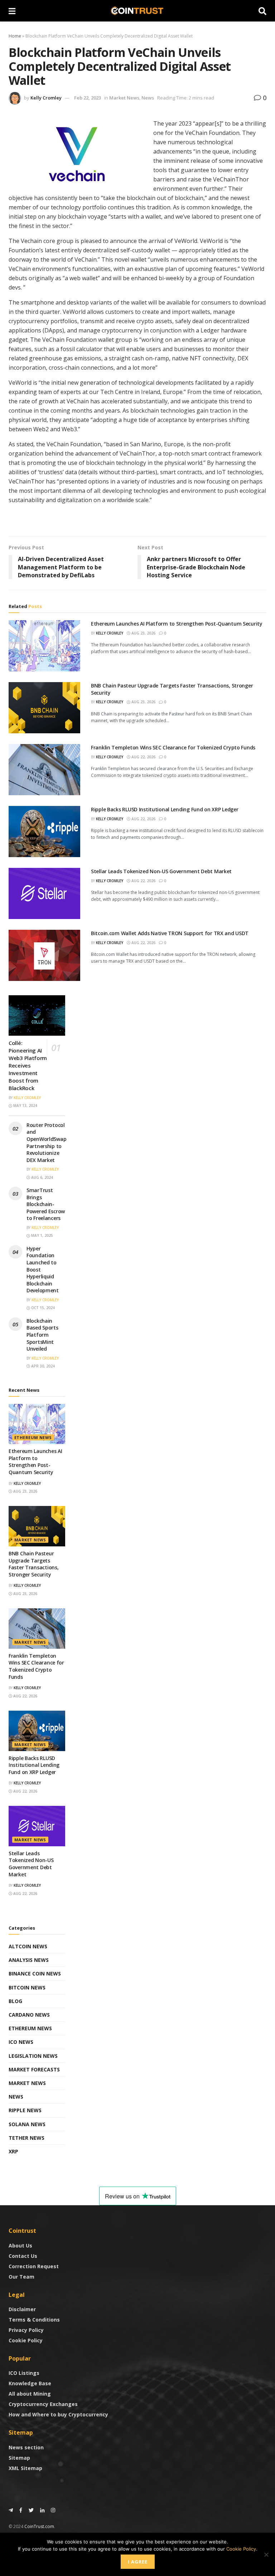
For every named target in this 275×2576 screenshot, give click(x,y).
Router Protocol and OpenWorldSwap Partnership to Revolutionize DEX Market (46, 1143)
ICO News (21, 2042)
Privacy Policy (26, 2330)
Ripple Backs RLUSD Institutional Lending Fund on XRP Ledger (165, 809)
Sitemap (19, 2458)
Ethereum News (33, 1437)
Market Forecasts (34, 2069)
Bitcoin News (27, 1987)
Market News (124, 98)
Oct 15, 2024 (42, 1308)
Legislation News (33, 2056)
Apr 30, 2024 (42, 1366)
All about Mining (30, 2394)
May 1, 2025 (42, 1235)
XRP (13, 2151)
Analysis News (29, 1960)
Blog (15, 2001)
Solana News (27, 2124)
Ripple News (25, 2110)
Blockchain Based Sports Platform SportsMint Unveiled (42, 1335)
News (148, 98)
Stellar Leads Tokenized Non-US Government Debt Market (161, 871)
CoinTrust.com (39, 2526)
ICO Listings (24, 2373)
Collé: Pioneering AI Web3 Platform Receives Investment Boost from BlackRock (28, 1065)
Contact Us (23, 2256)
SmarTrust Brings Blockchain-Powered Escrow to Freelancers (46, 1204)
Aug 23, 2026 (143, 633)
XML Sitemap (25, 2468)
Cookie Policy (26, 2340)
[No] (266, 2555)
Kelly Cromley (46, 98)
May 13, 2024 (25, 1105)
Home (15, 36)
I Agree (138, 2562)
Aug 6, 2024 (42, 1177)
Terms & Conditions (34, 2320)
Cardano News (29, 2015)
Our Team (21, 2277)
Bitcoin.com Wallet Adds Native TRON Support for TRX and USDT (170, 933)
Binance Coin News (35, 1974)
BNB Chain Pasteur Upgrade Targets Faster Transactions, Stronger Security (33, 1564)
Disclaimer (22, 2309)
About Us (20, 2246)
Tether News (26, 2138)
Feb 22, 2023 (88, 98)
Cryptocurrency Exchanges (43, 2404)
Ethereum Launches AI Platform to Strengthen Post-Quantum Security (177, 624)
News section (26, 2447)
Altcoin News (28, 1946)
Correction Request (34, 2266)
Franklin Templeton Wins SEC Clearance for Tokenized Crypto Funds (173, 747)
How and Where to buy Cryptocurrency (58, 2414)
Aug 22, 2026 (143, 757)
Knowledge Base (30, 2383)
